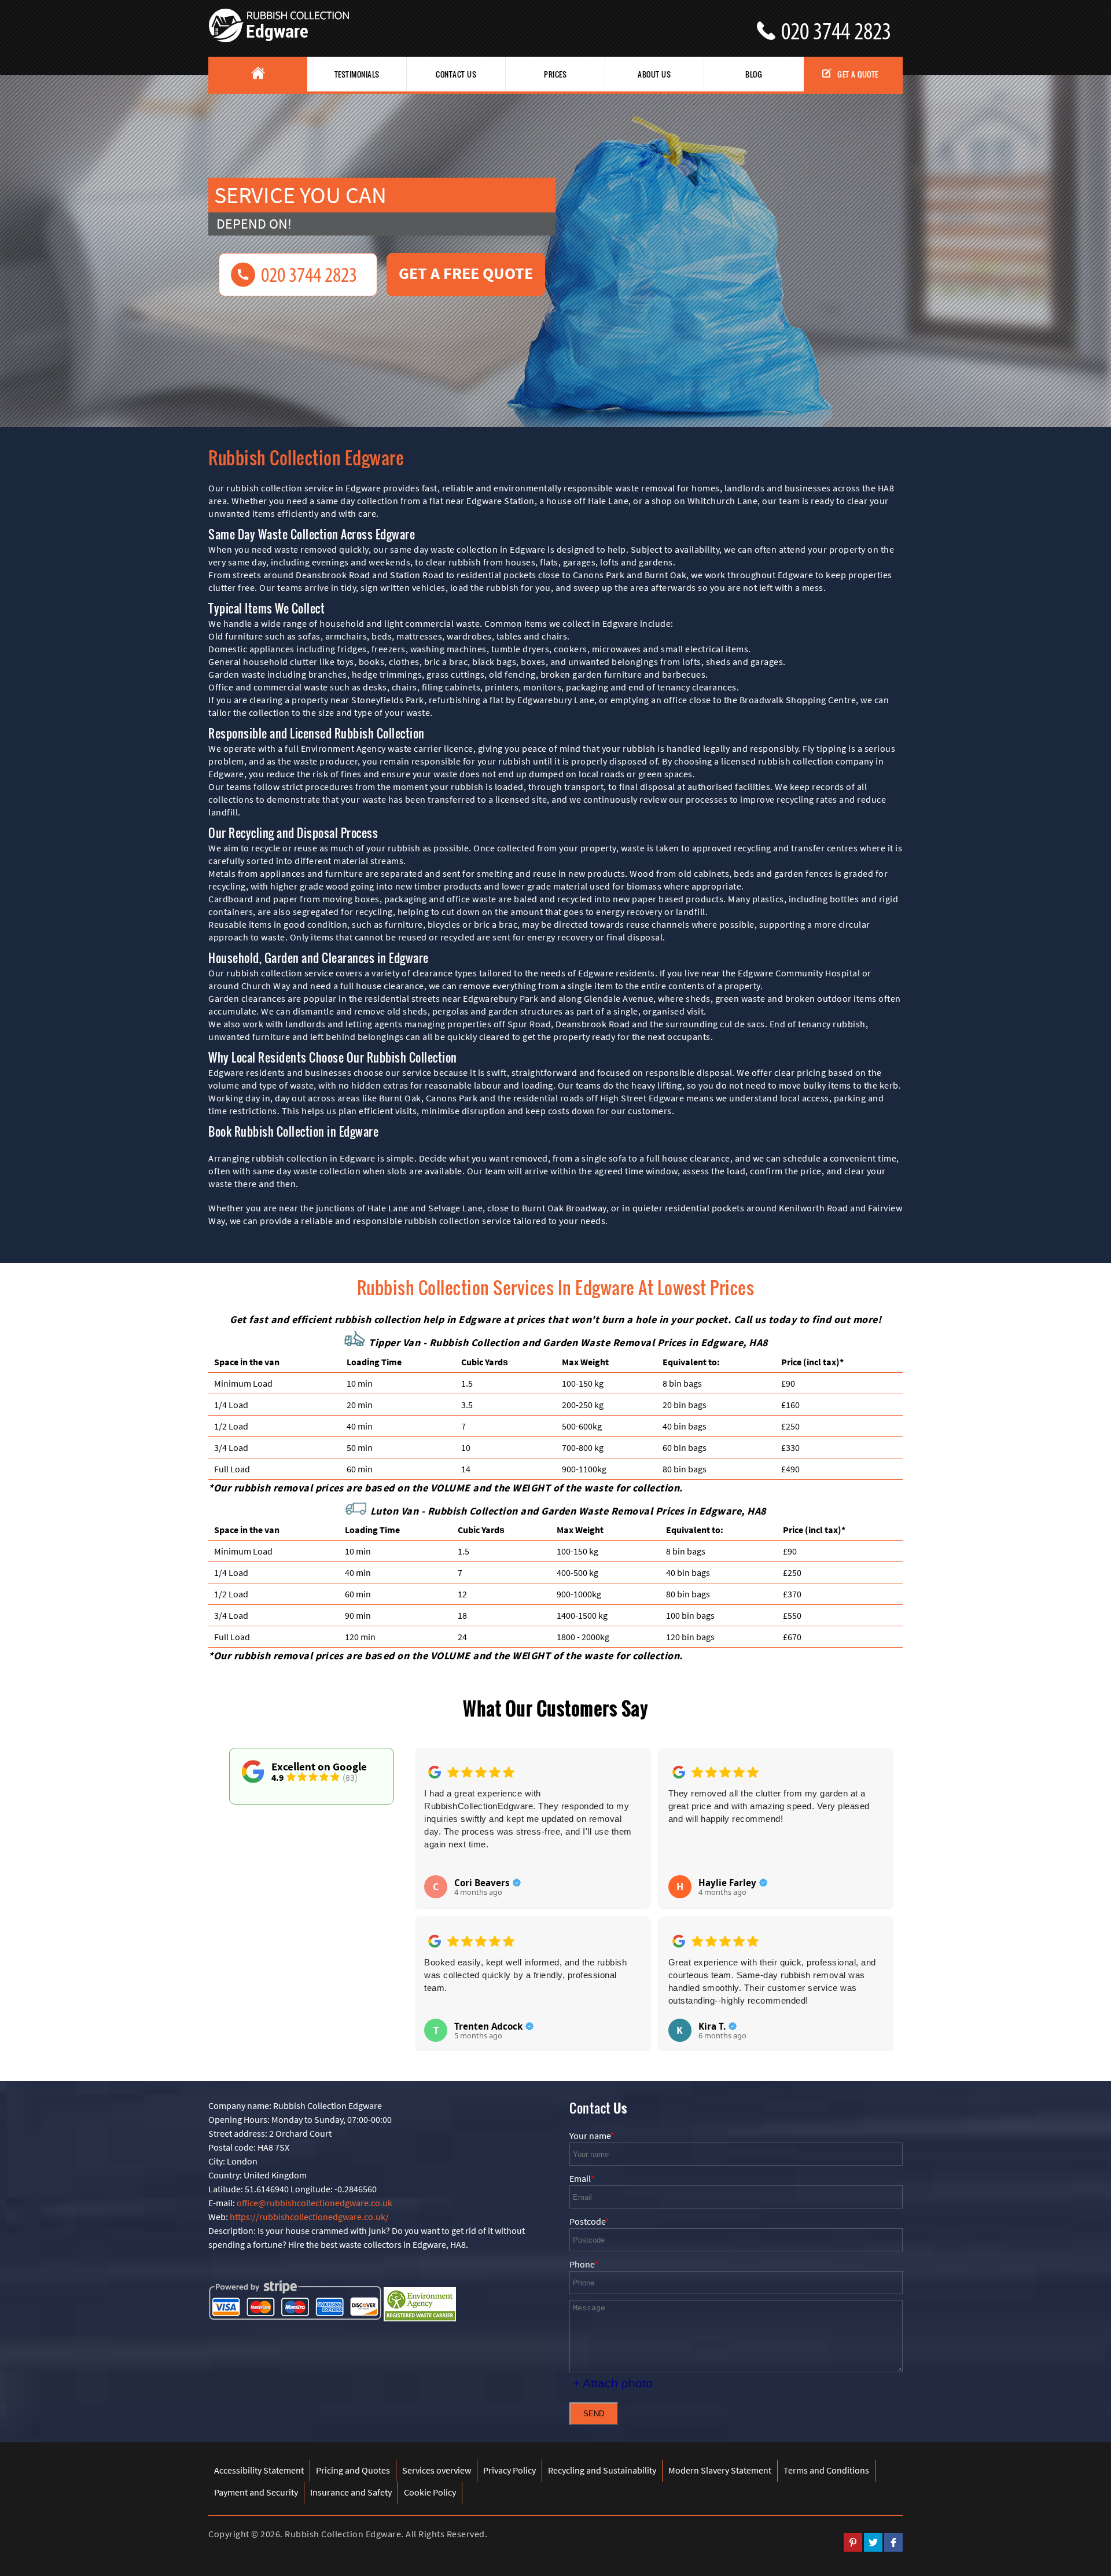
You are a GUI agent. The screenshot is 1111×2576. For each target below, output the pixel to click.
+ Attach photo (613, 2383)
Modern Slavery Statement (720, 2470)
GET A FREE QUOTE (466, 273)
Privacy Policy (509, 2470)
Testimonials (357, 74)
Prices (555, 74)
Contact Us (456, 74)
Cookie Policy (430, 2492)
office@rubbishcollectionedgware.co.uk (314, 2203)
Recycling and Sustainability (602, 2470)
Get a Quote (858, 74)
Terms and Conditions (826, 2470)
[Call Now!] (842, 27)
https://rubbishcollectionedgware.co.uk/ (309, 2217)
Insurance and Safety (351, 2492)
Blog (754, 74)
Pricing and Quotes (353, 2470)
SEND (594, 2414)
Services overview (437, 2470)
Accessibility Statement (259, 2470)
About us (654, 74)
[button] (432, 1887)
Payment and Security (256, 2492)
